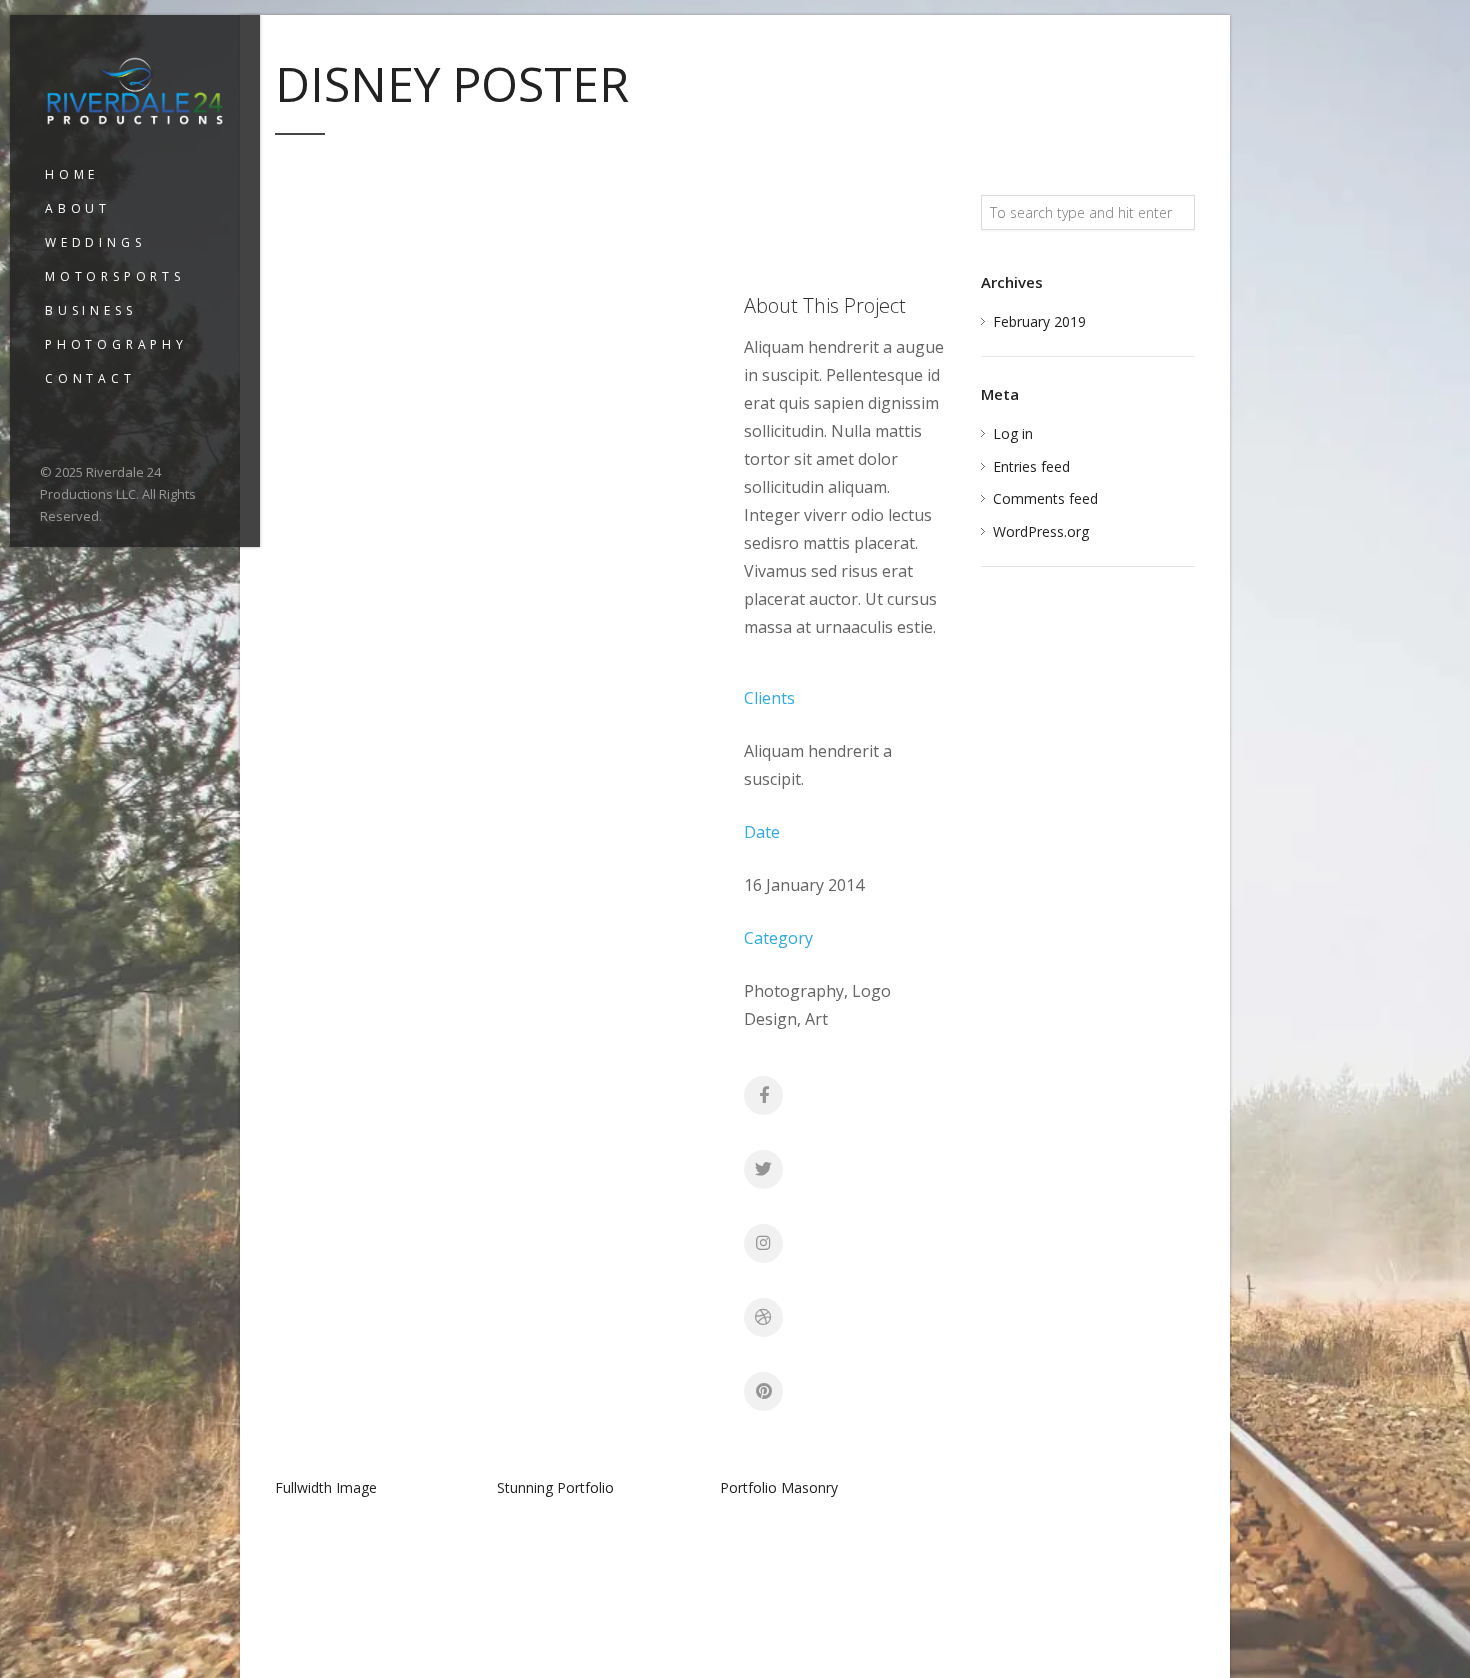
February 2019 (1039, 321)
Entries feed (1031, 466)
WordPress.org (1041, 531)
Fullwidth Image (326, 1487)
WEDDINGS (95, 242)
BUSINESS (90, 310)
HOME (72, 174)
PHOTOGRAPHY (116, 344)
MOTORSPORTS (115, 276)
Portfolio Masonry (779, 1487)
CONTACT (90, 378)
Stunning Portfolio (555, 1487)
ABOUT (78, 208)
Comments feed (1045, 498)
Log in (1013, 433)
